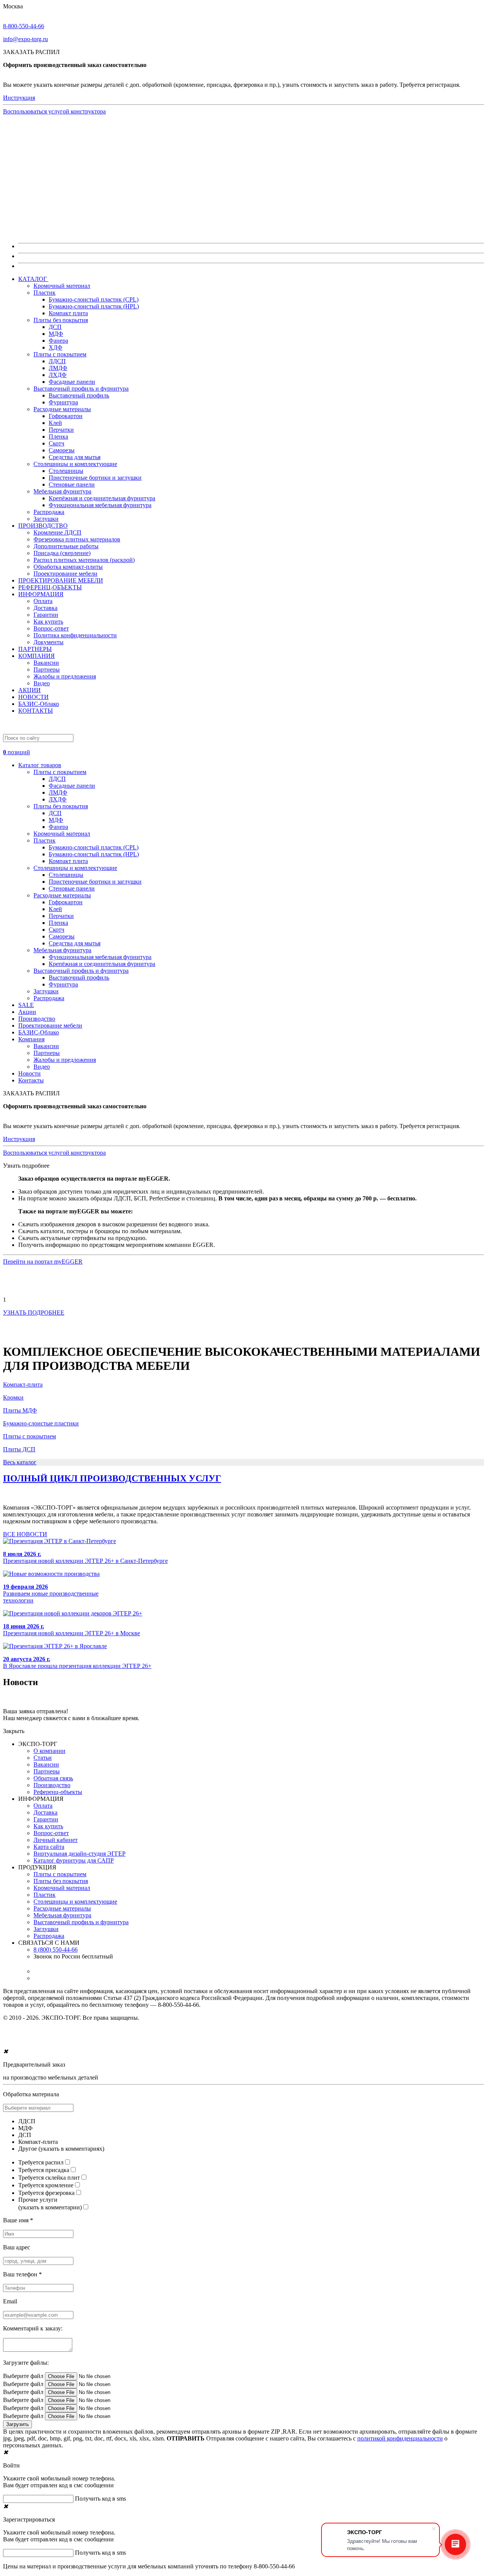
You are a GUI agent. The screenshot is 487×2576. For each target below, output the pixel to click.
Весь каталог (20, 1462)
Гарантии (46, 615)
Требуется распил (41, 2162)
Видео (42, 683)
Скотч (56, 443)
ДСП (55, 327)
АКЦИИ (29, 690)
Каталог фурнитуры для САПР (74, 1860)
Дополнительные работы (66, 546)
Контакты (31, 1080)
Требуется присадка (44, 2170)
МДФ (56, 334)
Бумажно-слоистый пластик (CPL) (94, 299)
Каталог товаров (40, 765)
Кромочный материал (62, 286)
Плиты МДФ (20, 1410)
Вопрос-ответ (51, 628)
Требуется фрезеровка (46, 2193)
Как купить (48, 622)
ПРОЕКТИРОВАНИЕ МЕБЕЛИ (61, 580)
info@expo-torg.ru (25, 39)
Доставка (45, 608)
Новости (29, 1073)
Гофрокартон (66, 416)
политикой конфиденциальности (400, 2438)
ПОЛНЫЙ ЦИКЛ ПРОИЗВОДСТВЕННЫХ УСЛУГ (112, 1478)
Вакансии (46, 663)
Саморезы (62, 450)
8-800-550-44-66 (24, 26)
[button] (243, 749)
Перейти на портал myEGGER (43, 1262)
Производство (37, 1019)
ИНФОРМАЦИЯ (41, 594)
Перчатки (61, 430)
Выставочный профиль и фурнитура (81, 389)
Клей (55, 423)
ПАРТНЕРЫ (35, 649)
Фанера (58, 341)
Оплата (43, 601)
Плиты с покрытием (60, 354)
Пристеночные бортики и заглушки (95, 478)
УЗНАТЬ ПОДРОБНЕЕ (34, 1313)
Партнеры (47, 670)
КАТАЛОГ (33, 279)
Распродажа (49, 512)
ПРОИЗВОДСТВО (43, 526)
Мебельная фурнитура (62, 491)
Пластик (45, 293)
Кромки (13, 1397)
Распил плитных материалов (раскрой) (84, 560)
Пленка (58, 437)
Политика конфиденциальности (75, 635)
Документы (49, 642)
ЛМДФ (58, 368)
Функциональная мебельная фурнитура (100, 505)
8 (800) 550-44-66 (56, 1950)
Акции (27, 1012)
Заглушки (46, 519)
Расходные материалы (62, 409)
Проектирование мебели (65, 574)
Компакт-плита (23, 1385)
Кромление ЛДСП (57, 532)
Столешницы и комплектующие (75, 464)
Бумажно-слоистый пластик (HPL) (94, 306)
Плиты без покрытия (61, 320)
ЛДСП (57, 361)
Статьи (43, 1758)
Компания (31, 1039)
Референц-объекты (58, 1792)
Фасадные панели (72, 382)
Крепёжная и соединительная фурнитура (102, 498)
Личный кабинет (56, 1840)
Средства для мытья (75, 457)
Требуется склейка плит (49, 2178)
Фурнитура (63, 402)
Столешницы (66, 471)
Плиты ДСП (19, 1449)
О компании (49, 1751)
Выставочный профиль (79, 395)
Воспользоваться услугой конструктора (54, 111)
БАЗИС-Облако (39, 704)
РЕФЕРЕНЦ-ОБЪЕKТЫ (50, 587)
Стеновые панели (72, 484)
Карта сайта (49, 1847)
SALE (26, 1005)
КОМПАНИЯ (37, 656)
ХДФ (56, 347)
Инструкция (19, 98)
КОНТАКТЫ (36, 711)
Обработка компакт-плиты (68, 567)
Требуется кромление (46, 2185)
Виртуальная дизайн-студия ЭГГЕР (80, 1854)
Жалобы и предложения (65, 676)
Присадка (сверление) (62, 553)
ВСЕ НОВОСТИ (25, 1534)
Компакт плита (68, 313)
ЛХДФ (58, 375)
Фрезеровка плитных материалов (77, 539)
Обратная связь (53, 1778)
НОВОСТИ (33, 697)
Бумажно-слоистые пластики (41, 1423)
